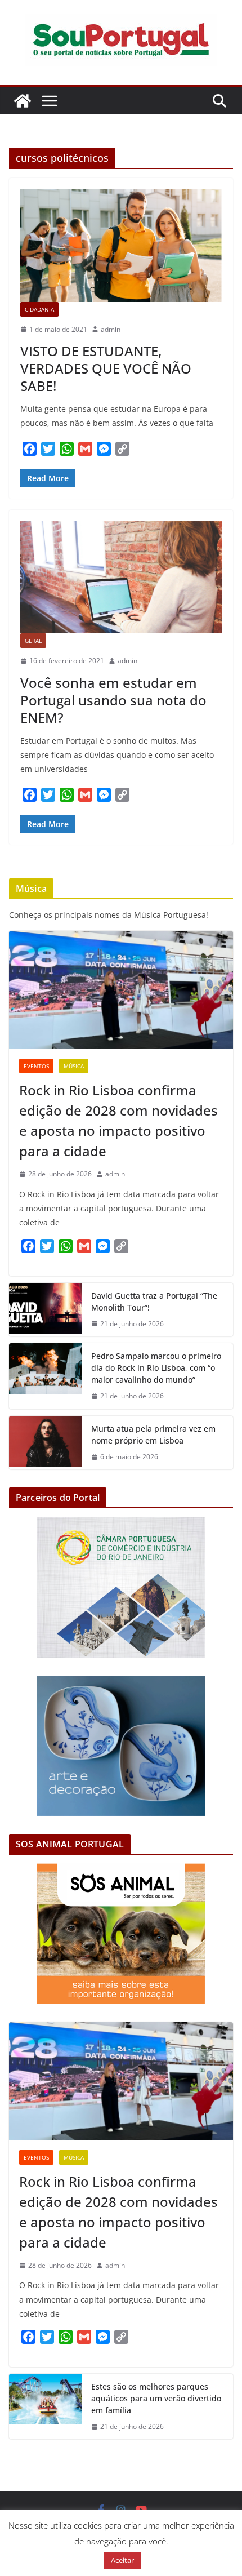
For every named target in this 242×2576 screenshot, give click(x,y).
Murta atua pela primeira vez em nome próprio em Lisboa (153, 1434)
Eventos (36, 1066)
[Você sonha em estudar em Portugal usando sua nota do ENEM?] (121, 577)
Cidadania (39, 309)
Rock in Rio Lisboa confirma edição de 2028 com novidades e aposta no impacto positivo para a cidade (118, 1120)
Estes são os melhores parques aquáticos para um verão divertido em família (156, 2398)
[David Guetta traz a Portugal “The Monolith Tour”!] (46, 1310)
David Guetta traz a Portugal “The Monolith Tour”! (154, 1302)
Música (74, 1066)
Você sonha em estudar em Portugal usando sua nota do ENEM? (113, 700)
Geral (33, 641)
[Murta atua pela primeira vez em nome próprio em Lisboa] (46, 1443)
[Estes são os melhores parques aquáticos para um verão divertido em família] (46, 2407)
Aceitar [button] (122, 2560)
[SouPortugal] (23, 101)
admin (111, 329)
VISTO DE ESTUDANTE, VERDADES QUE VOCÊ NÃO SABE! (106, 368)
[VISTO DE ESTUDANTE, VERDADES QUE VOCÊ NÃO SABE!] (121, 245)
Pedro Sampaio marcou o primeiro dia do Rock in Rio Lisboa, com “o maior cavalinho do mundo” (156, 1368)
